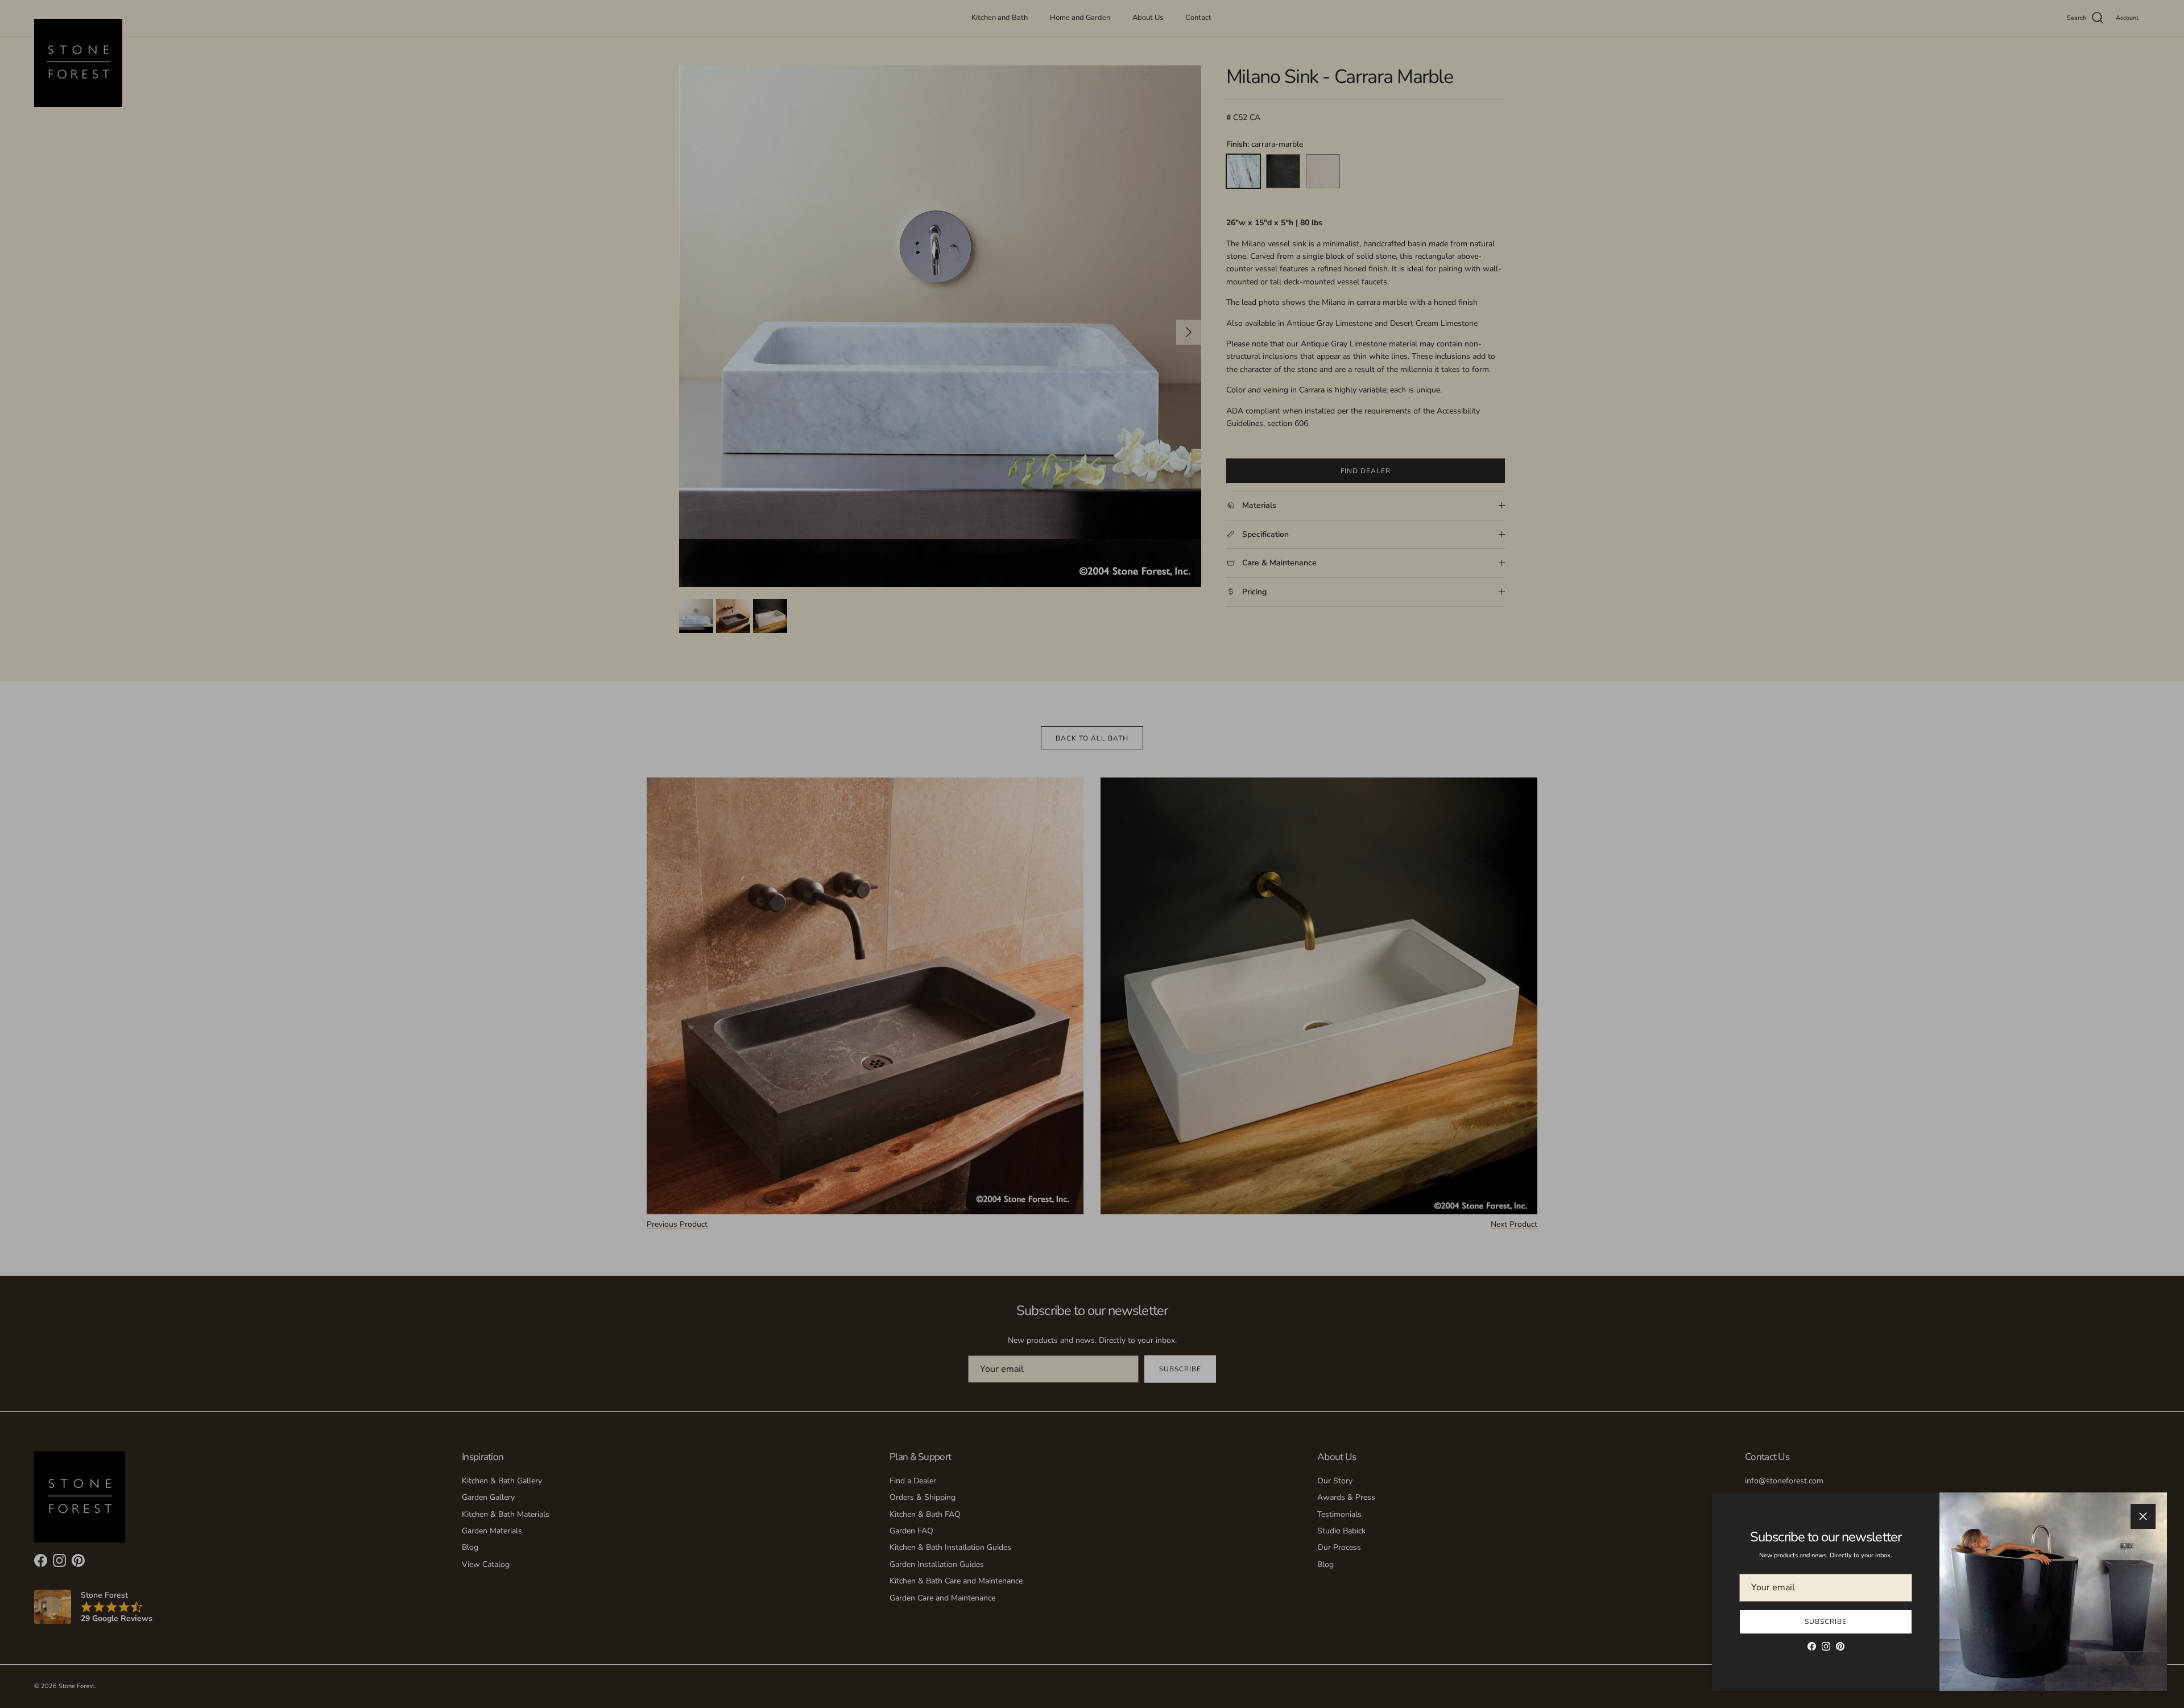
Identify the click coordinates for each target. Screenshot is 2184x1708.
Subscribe (1826, 1622)
